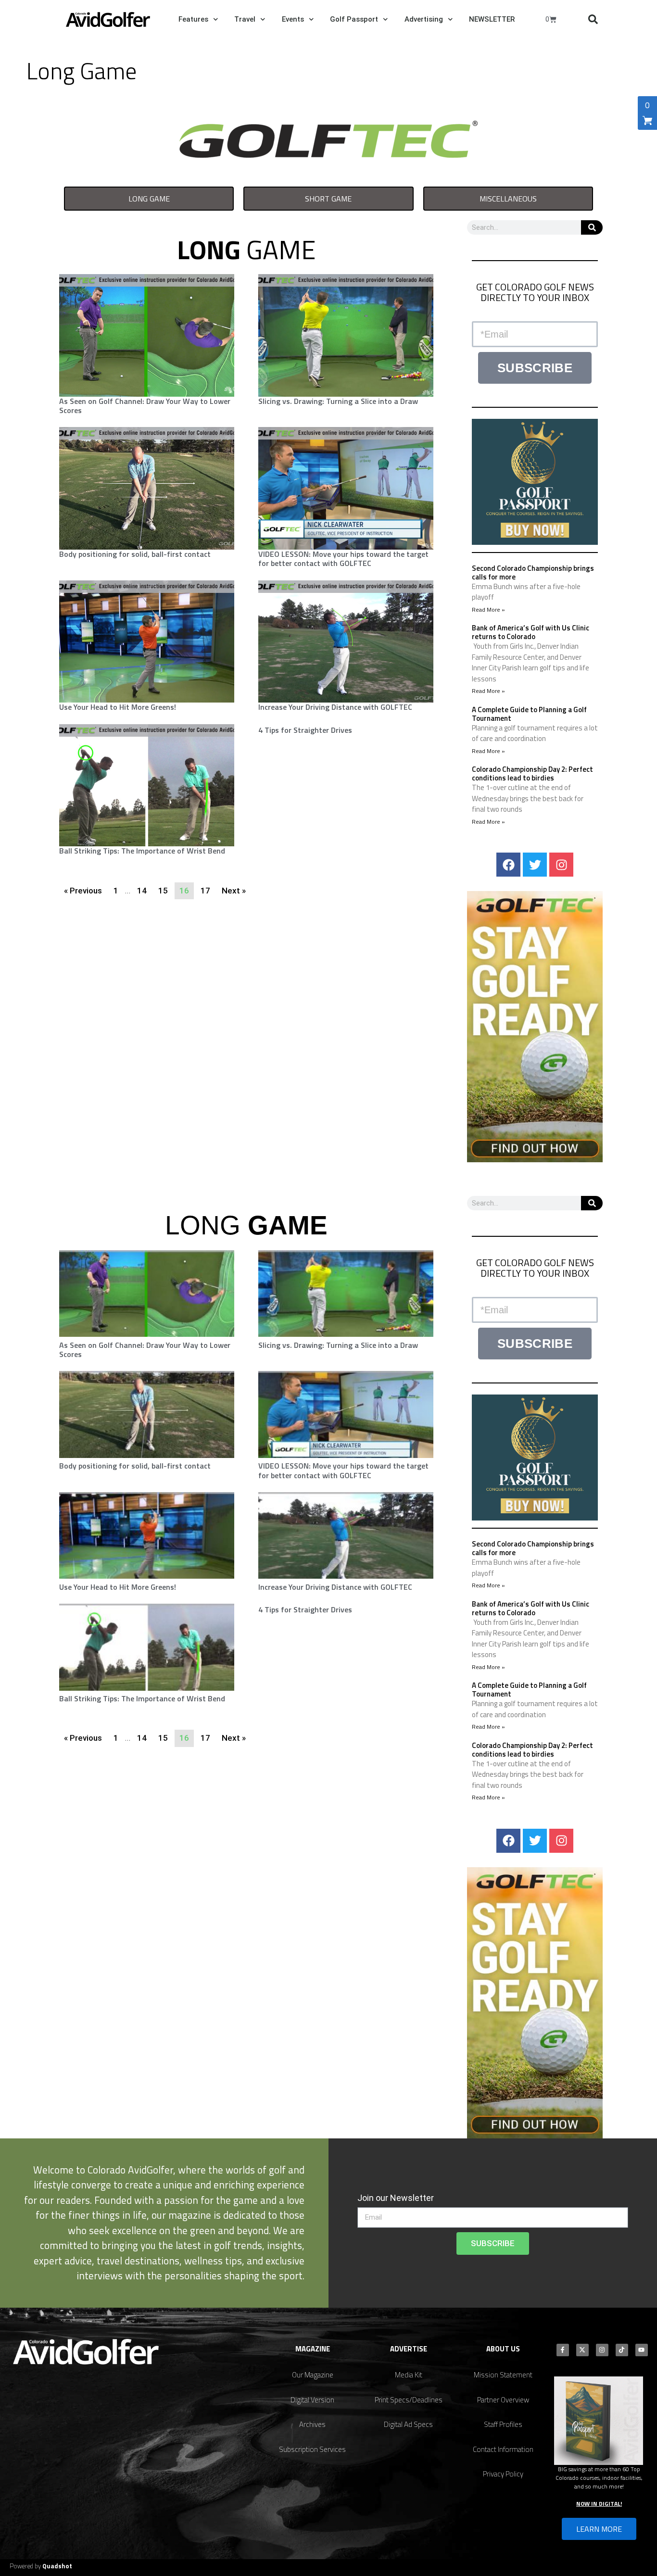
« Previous (83, 891)
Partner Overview (503, 2400)
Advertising (424, 19)
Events (293, 19)
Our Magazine (313, 2375)
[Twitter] (535, 865)
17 (205, 891)
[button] (593, 19)
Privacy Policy (503, 2474)
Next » (234, 891)
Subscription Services (312, 2449)
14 (142, 891)
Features (193, 19)
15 (163, 891)
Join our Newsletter (396, 2198)
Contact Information (503, 2449)
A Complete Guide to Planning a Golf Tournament (529, 714)
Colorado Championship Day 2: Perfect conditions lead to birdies (532, 773)
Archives (312, 2424)
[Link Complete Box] (346, 731)
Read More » (488, 609)
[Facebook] (508, 865)
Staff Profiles (503, 2424)
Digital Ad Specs (408, 2424)
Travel (245, 19)
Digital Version (312, 2400)
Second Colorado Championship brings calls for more (533, 572)
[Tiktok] (622, 2350)
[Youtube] (642, 2350)
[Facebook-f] (563, 2350)
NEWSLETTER (492, 19)
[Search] (592, 227)
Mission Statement (503, 2375)
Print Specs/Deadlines (409, 2400)
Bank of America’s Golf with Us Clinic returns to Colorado (531, 632)
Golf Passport (354, 19)
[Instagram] (561, 865)
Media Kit (409, 2375)
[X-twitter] (582, 2350)
